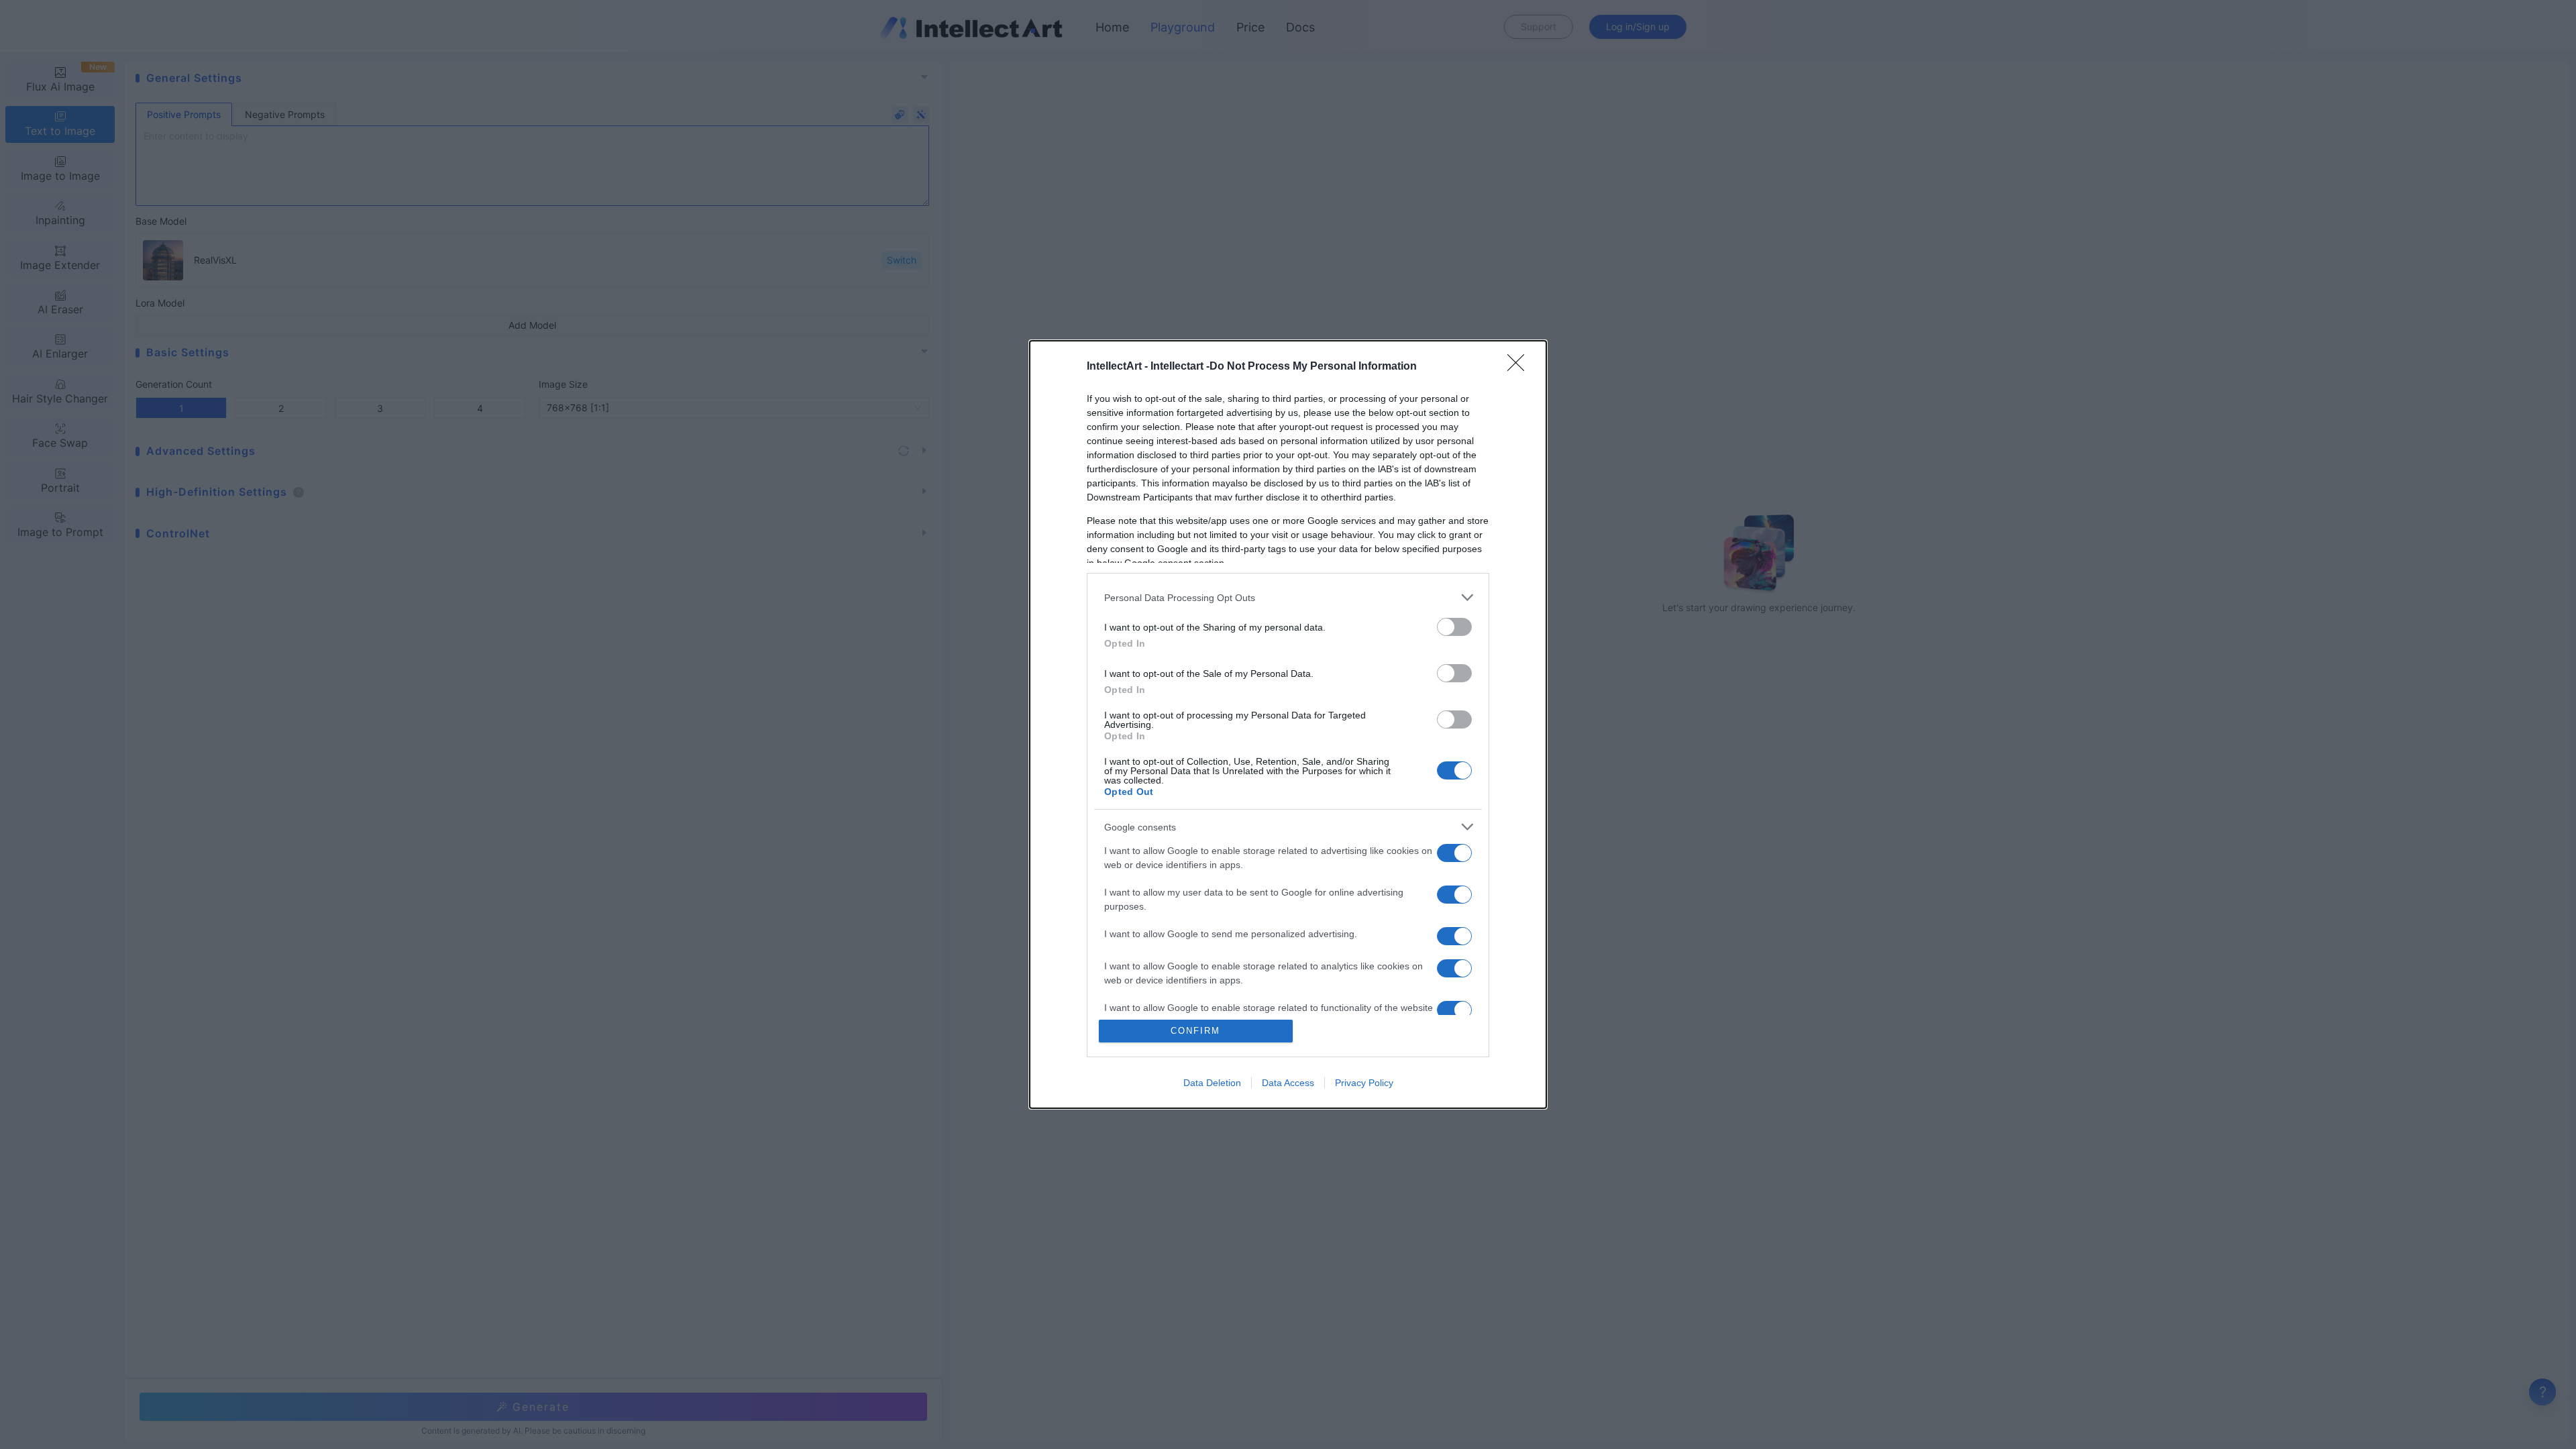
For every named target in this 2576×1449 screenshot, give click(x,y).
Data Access (1288, 1083)
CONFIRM (1195, 1031)
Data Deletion (1212, 1083)
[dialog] (1288, 724)
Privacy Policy (1364, 1083)
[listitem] (1288, 597)
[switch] (1454, 627)
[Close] (1520, 367)
